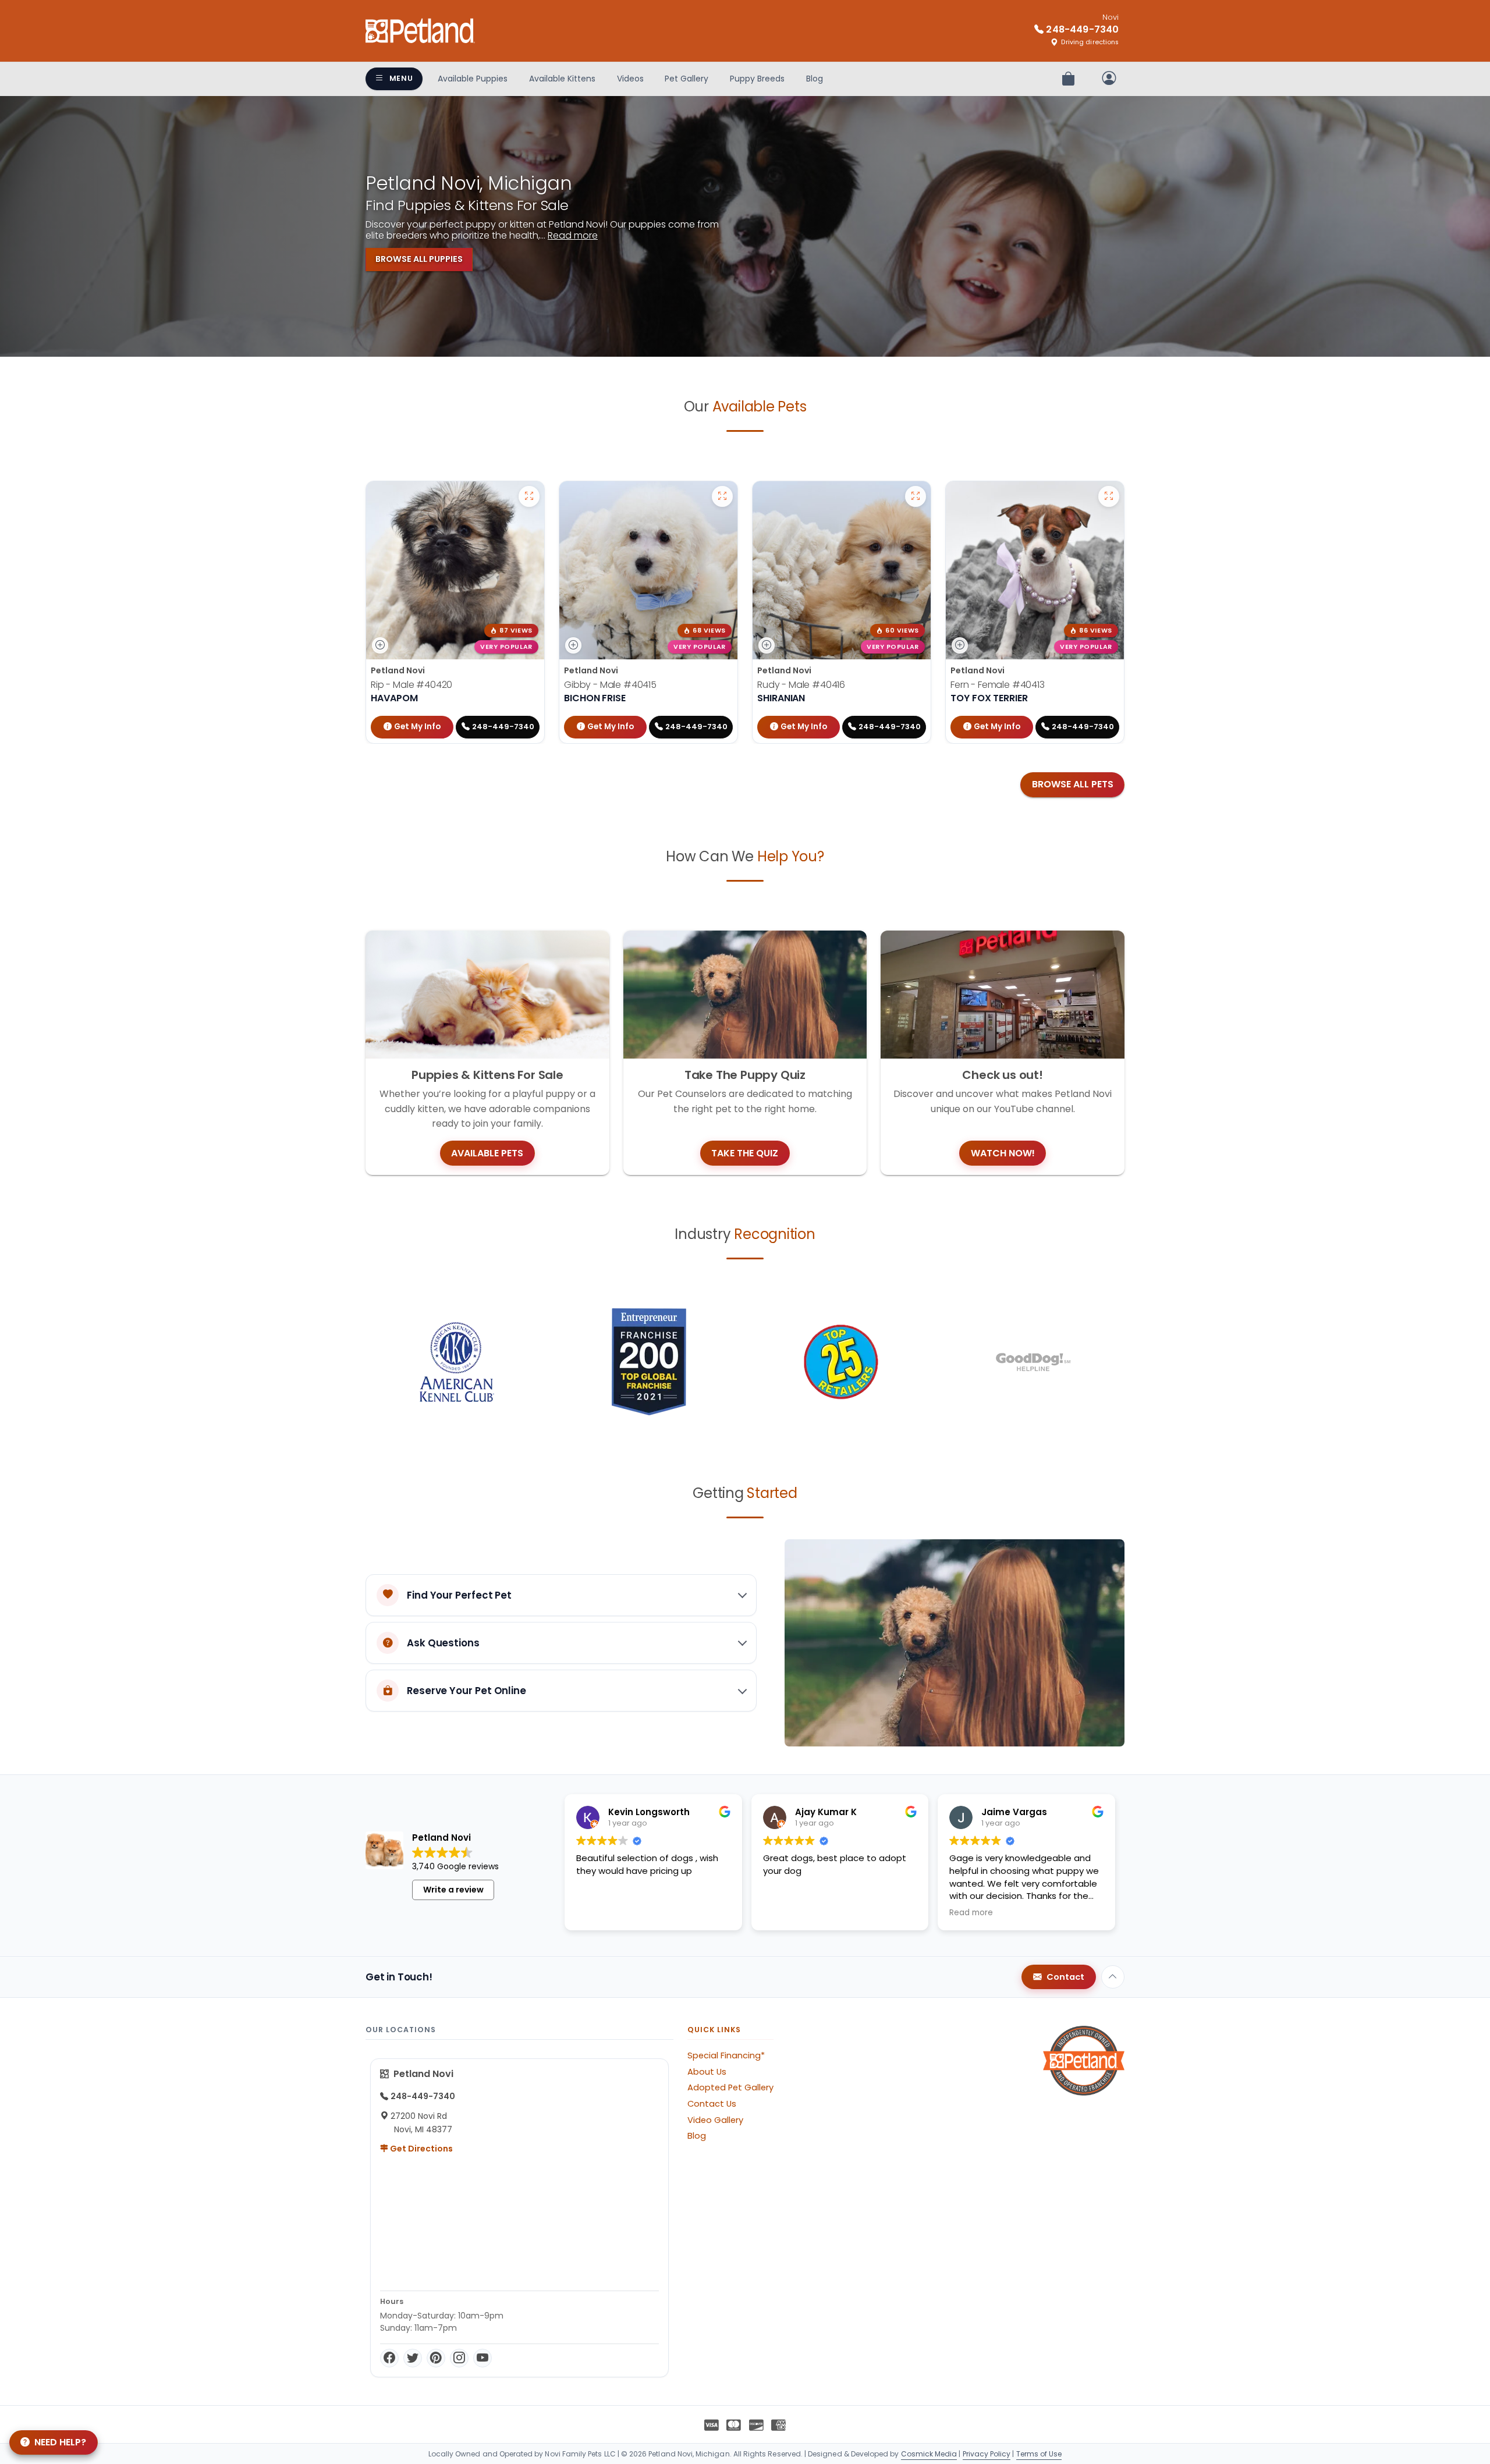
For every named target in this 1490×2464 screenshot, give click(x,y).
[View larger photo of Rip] (529, 496)
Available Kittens (562, 79)
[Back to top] (1113, 1977)
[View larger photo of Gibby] (722, 496)
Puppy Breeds (757, 79)
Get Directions (421, 2149)
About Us (707, 2072)
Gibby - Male (610, 685)
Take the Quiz (745, 1153)
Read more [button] (971, 1913)
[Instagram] (459, 2358)
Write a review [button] (453, 1890)
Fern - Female (998, 685)
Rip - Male (411, 685)
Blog (815, 79)
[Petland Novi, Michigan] (420, 31)
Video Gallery (715, 2120)
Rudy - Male (801, 685)
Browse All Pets (1073, 784)
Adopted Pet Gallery (730, 2087)
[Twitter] (413, 2358)
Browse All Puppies (419, 259)
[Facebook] (389, 2358)
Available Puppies (473, 79)
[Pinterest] (436, 2358)
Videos (630, 79)
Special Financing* (726, 2055)
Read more (573, 235)
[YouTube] (483, 2358)
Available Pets (487, 1153)
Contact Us (712, 2104)
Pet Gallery (687, 79)
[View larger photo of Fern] (1109, 496)
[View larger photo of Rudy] (916, 496)
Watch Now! (1003, 1153)
